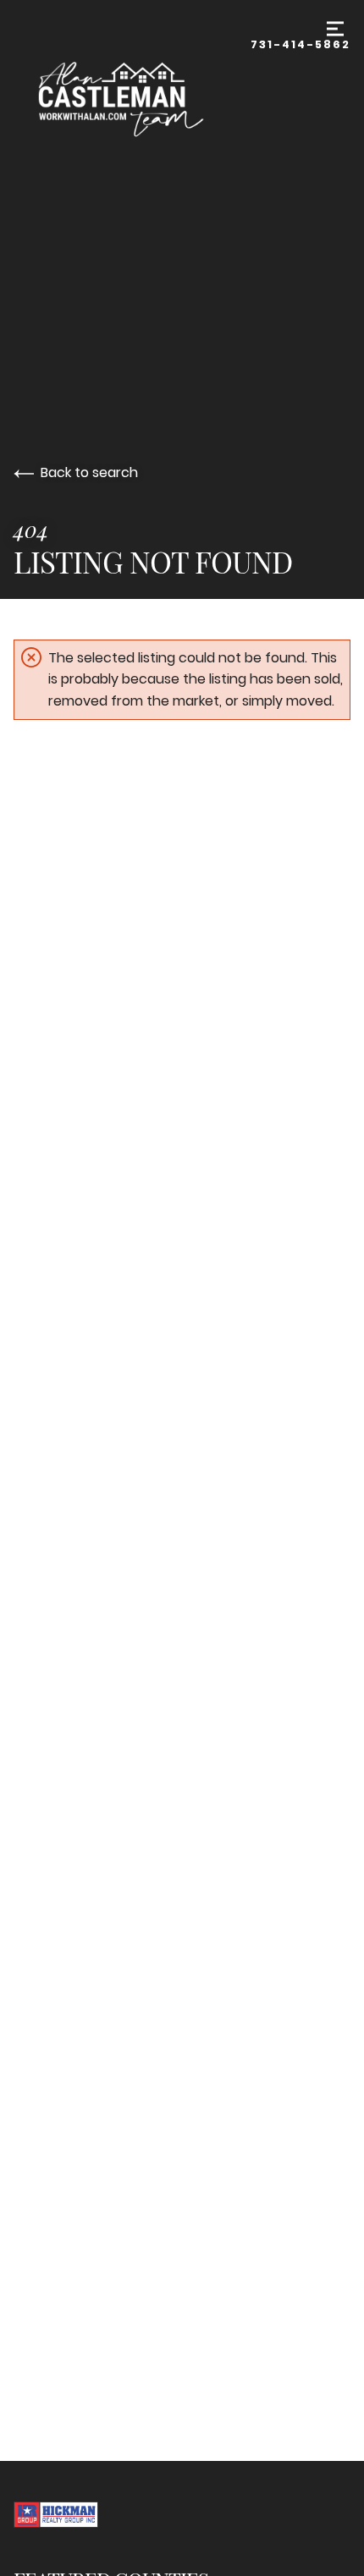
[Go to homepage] (132, 96)
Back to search (89, 472)
